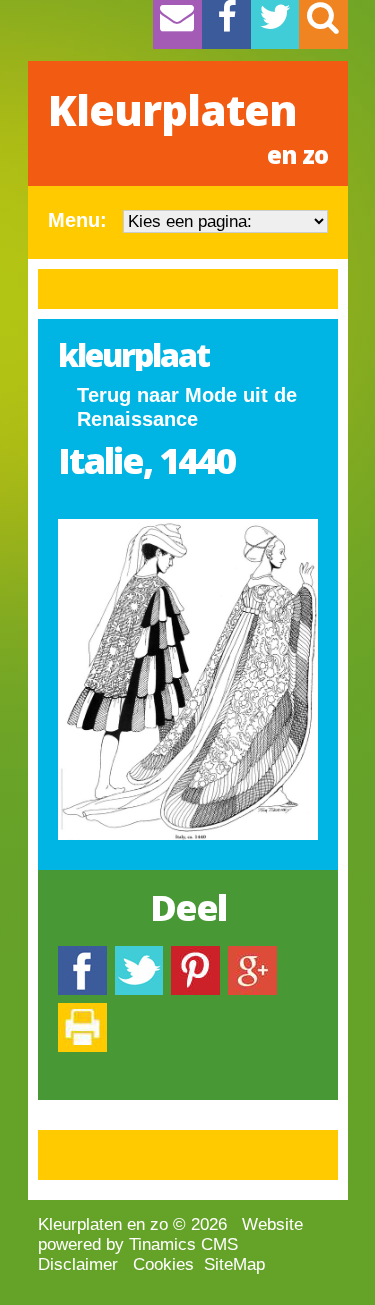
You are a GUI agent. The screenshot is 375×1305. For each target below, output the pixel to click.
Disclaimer (78, 1264)
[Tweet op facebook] (139, 955)
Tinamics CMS (183, 1244)
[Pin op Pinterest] (195, 955)
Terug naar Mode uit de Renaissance (187, 407)
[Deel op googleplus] (252, 955)
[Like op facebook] (82, 955)
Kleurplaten (188, 126)
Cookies (163, 1264)
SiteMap (234, 1264)
